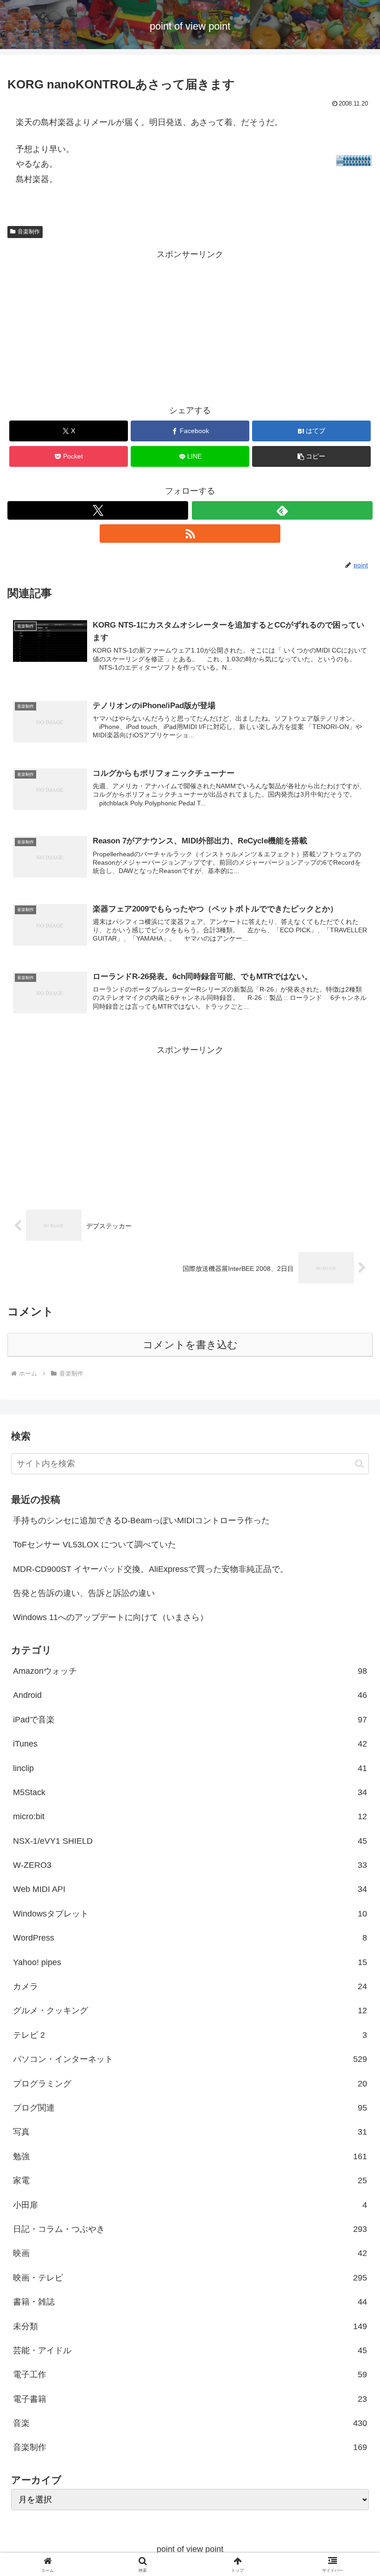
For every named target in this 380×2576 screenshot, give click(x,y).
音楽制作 (29, 232)
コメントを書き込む (190, 1345)
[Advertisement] (190, 327)
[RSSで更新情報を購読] (190, 534)
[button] (311, 456)
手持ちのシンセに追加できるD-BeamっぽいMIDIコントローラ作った (141, 1520)
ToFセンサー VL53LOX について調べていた (95, 1545)
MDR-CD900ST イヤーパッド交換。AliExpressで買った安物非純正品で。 (151, 1569)
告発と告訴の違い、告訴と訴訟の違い (84, 1593)
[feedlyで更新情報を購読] (282, 510)
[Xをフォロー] (98, 510)
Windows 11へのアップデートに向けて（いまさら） (111, 1617)
